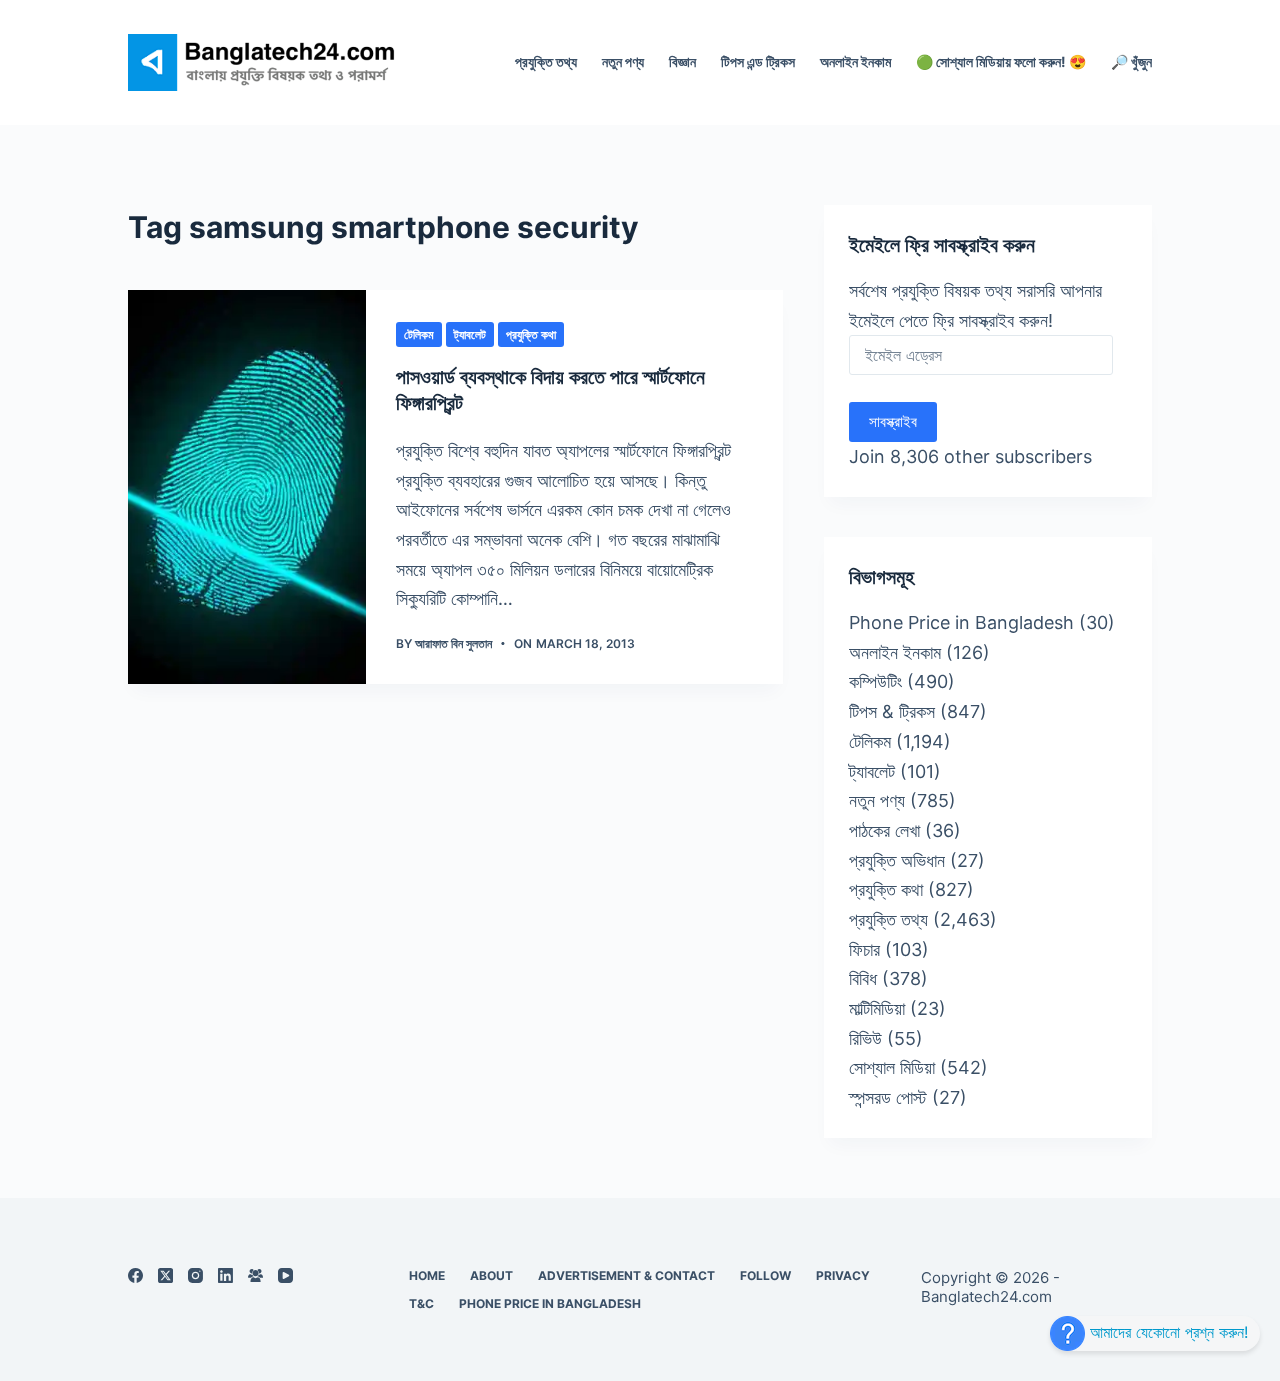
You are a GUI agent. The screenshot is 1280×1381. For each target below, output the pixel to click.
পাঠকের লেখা (884, 830)
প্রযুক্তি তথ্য (546, 61)
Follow (765, 1275)
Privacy (843, 1275)
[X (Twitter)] (165, 1275)
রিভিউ (865, 1038)
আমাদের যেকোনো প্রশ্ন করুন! (1166, 1332)
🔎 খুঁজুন (1131, 61)
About (491, 1275)
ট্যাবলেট (470, 334)
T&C (421, 1303)
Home (427, 1275)
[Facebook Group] (255, 1275)
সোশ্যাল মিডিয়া (892, 1067)
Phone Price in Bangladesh (961, 622)
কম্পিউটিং (875, 681)
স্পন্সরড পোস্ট (888, 1097)
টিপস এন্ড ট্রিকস (758, 61)
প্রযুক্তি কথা (531, 334)
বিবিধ (863, 978)
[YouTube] (285, 1275)
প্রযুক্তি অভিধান (897, 860)
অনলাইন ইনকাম (855, 61)
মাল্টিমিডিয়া (877, 1008)
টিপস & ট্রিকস (892, 711)
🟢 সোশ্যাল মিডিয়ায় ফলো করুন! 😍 (1001, 61)
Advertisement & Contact (626, 1275)
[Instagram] (195, 1275)
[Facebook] (135, 1275)
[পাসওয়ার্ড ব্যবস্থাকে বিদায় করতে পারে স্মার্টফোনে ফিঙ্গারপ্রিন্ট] (247, 487)
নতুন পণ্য (623, 61)
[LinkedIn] (225, 1275)
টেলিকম (419, 334)
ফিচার (864, 949)
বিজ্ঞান (682, 61)
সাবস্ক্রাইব (893, 421)
